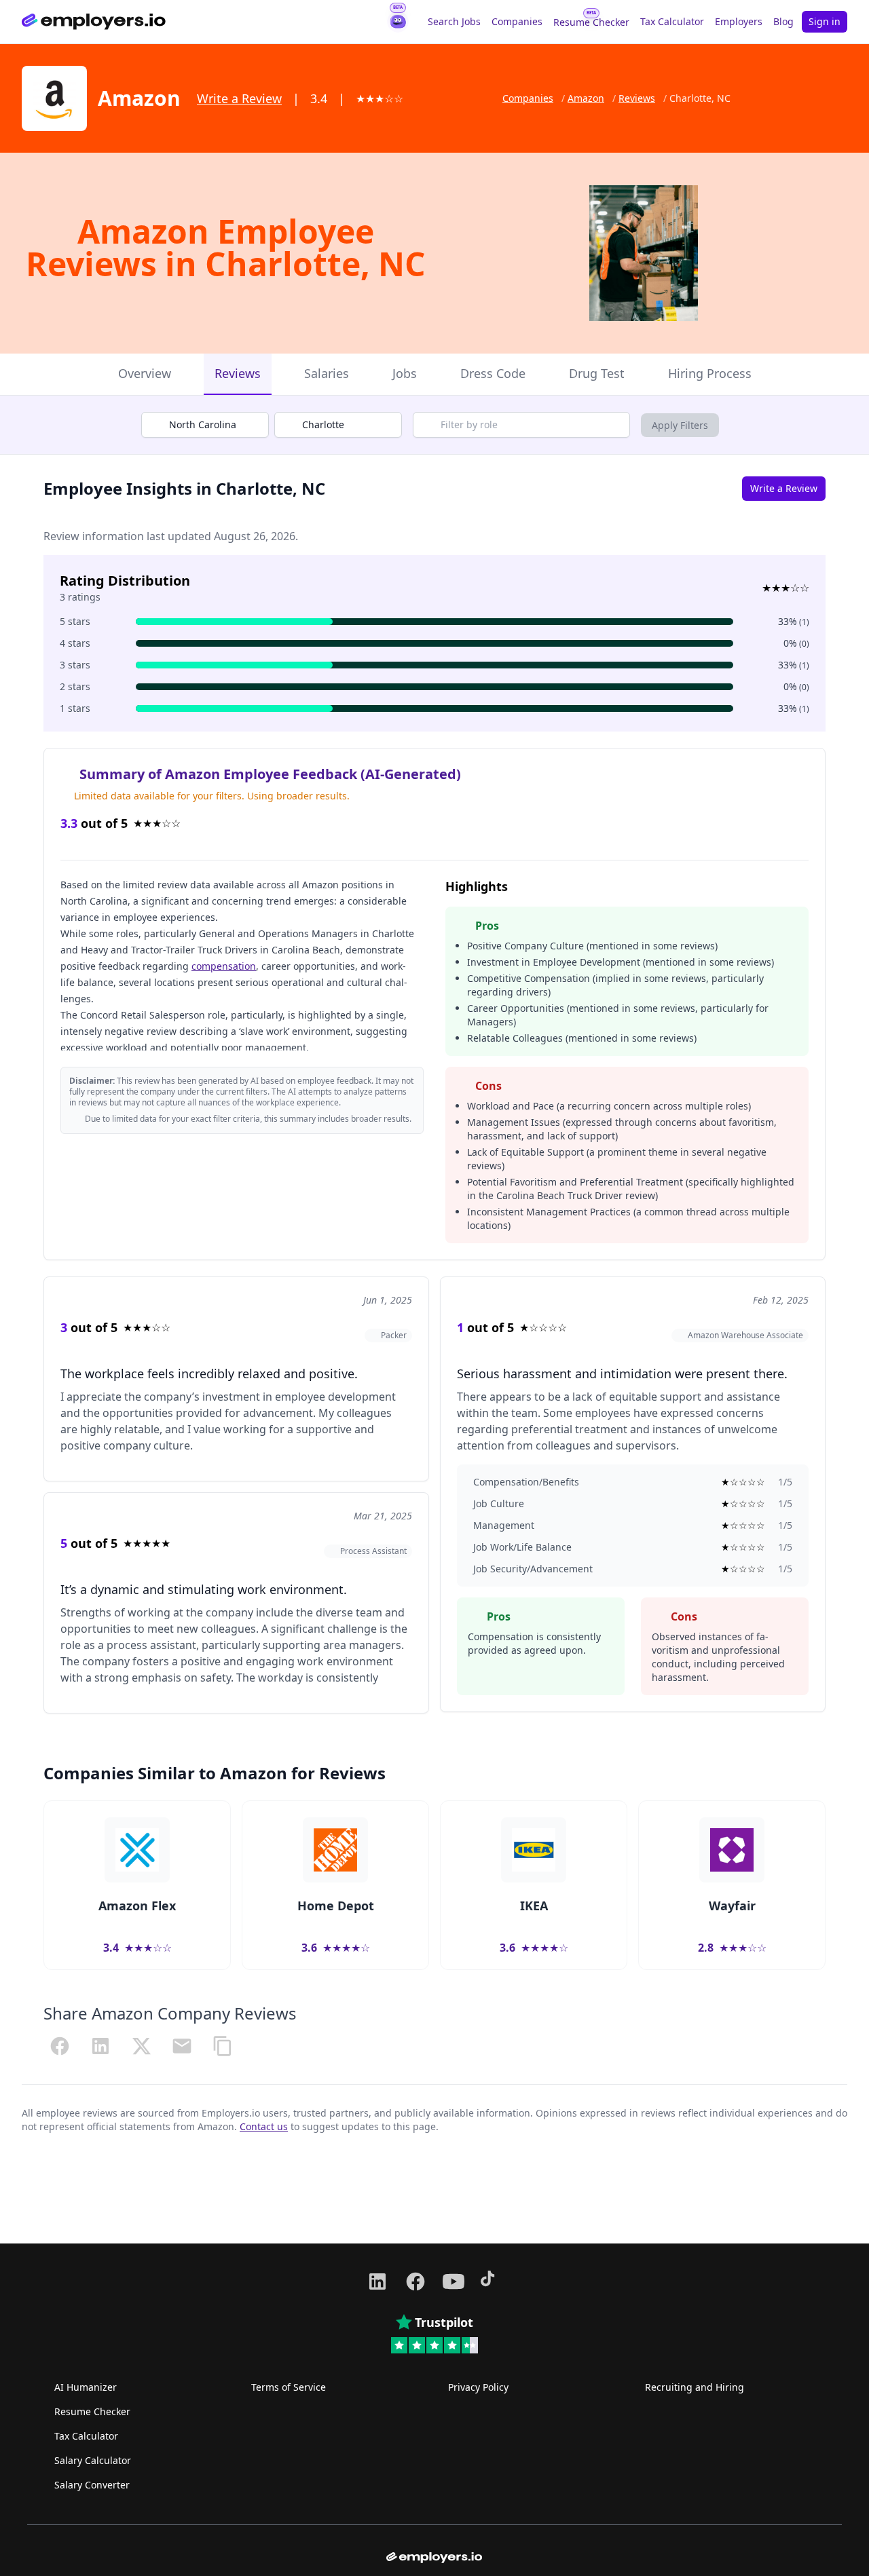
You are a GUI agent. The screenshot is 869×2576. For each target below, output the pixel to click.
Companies (517, 21)
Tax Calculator (672, 21)
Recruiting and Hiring (695, 2387)
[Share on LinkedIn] (100, 2046)
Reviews (637, 98)
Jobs (405, 373)
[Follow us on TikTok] (492, 2281)
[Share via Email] (182, 2046)
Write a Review (239, 98)
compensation (224, 966)
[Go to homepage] (94, 22)
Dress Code (493, 373)
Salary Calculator (93, 2460)
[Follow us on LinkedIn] (377, 2281)
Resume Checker (591, 22)
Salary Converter (92, 2485)
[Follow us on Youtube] (454, 2281)
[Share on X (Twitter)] (141, 2046)
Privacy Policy (478, 2387)
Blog (783, 21)
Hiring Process (710, 373)
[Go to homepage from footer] (434, 2558)
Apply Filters (680, 425)
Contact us (264, 2126)
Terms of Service (289, 2387)
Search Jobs (454, 21)
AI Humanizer (86, 2387)
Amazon (586, 98)
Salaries (327, 373)
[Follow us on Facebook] (415, 2281)
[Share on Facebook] (60, 2046)
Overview (145, 373)
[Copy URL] (223, 2046)
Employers (739, 21)
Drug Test (597, 373)
